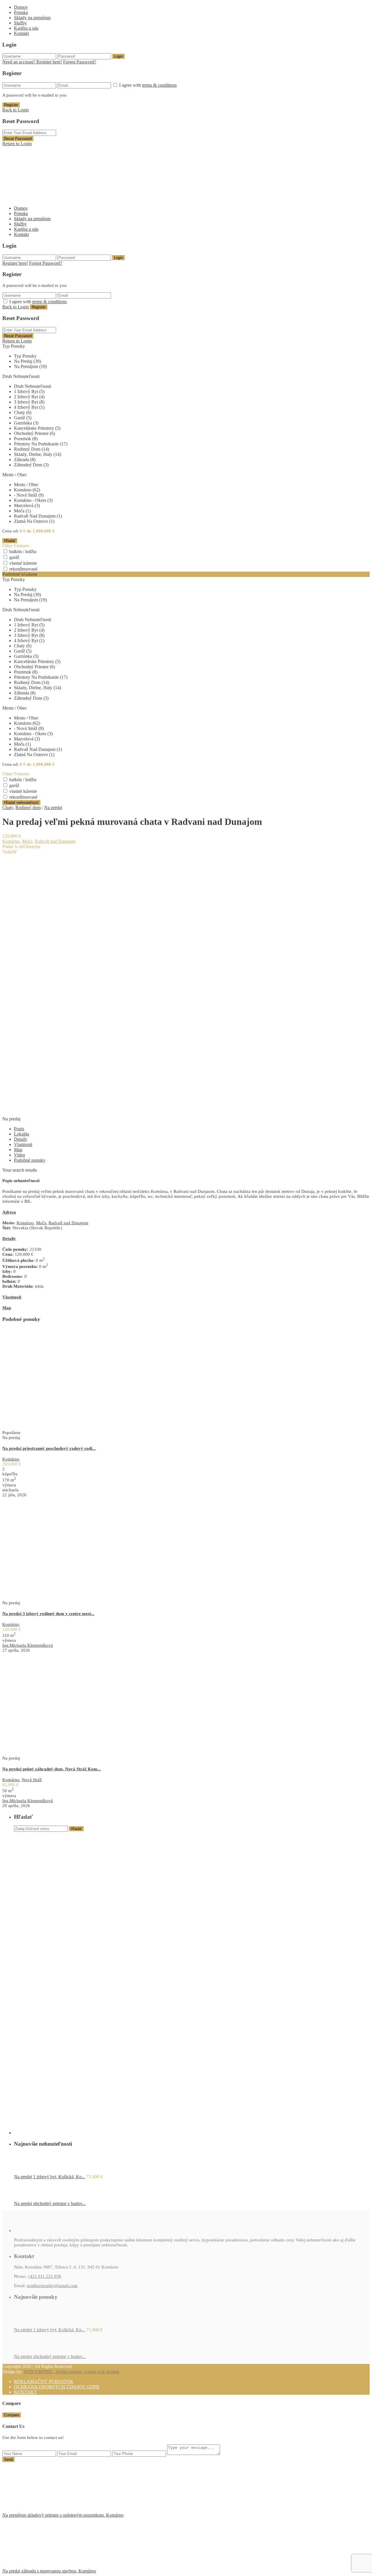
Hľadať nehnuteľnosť (21, 803)
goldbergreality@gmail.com (52, 2286)
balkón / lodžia (23, 551)
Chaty (8, 808)
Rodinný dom (28, 808)
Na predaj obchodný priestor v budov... (50, 2203)
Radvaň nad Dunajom (55, 841)
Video (19, 1155)
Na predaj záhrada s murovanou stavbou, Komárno (49, 2571)
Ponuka (21, 12)
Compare (12, 2415)
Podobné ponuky (30, 1160)
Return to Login (17, 144)
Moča (27, 841)
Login (118, 56)
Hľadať (76, 1829)
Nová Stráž (32, 1780)
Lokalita (22, 1134)
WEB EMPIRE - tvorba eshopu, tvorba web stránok (71, 2372)
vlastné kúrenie (23, 563)
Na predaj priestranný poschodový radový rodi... (49, 1448)
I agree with (148, 85)
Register (11, 105)
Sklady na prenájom (32, 18)
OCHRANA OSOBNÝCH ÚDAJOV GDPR (57, 2387)
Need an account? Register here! (32, 62)
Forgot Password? (80, 62)
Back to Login (16, 110)
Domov (21, 7)
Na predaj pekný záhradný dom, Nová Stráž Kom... (52, 1769)
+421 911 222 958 (44, 2276)
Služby (20, 23)
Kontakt (21, 33)
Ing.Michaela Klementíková (28, 1645)
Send (8, 2459)
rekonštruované (23, 569)
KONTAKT (25, 2392)
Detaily (21, 1139)
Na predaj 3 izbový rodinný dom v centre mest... (48, 1614)
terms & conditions (159, 85)
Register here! (15, 263)
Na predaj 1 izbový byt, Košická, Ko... (50, 2177)
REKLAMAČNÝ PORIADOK (44, 2382)
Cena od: (10, 531)
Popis (19, 1129)
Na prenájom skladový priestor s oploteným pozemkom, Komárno (63, 2515)
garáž (14, 557)
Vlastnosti (23, 1144)
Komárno (11, 841)
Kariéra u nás (26, 28)
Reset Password (18, 139)
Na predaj (53, 808)
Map (18, 1150)
